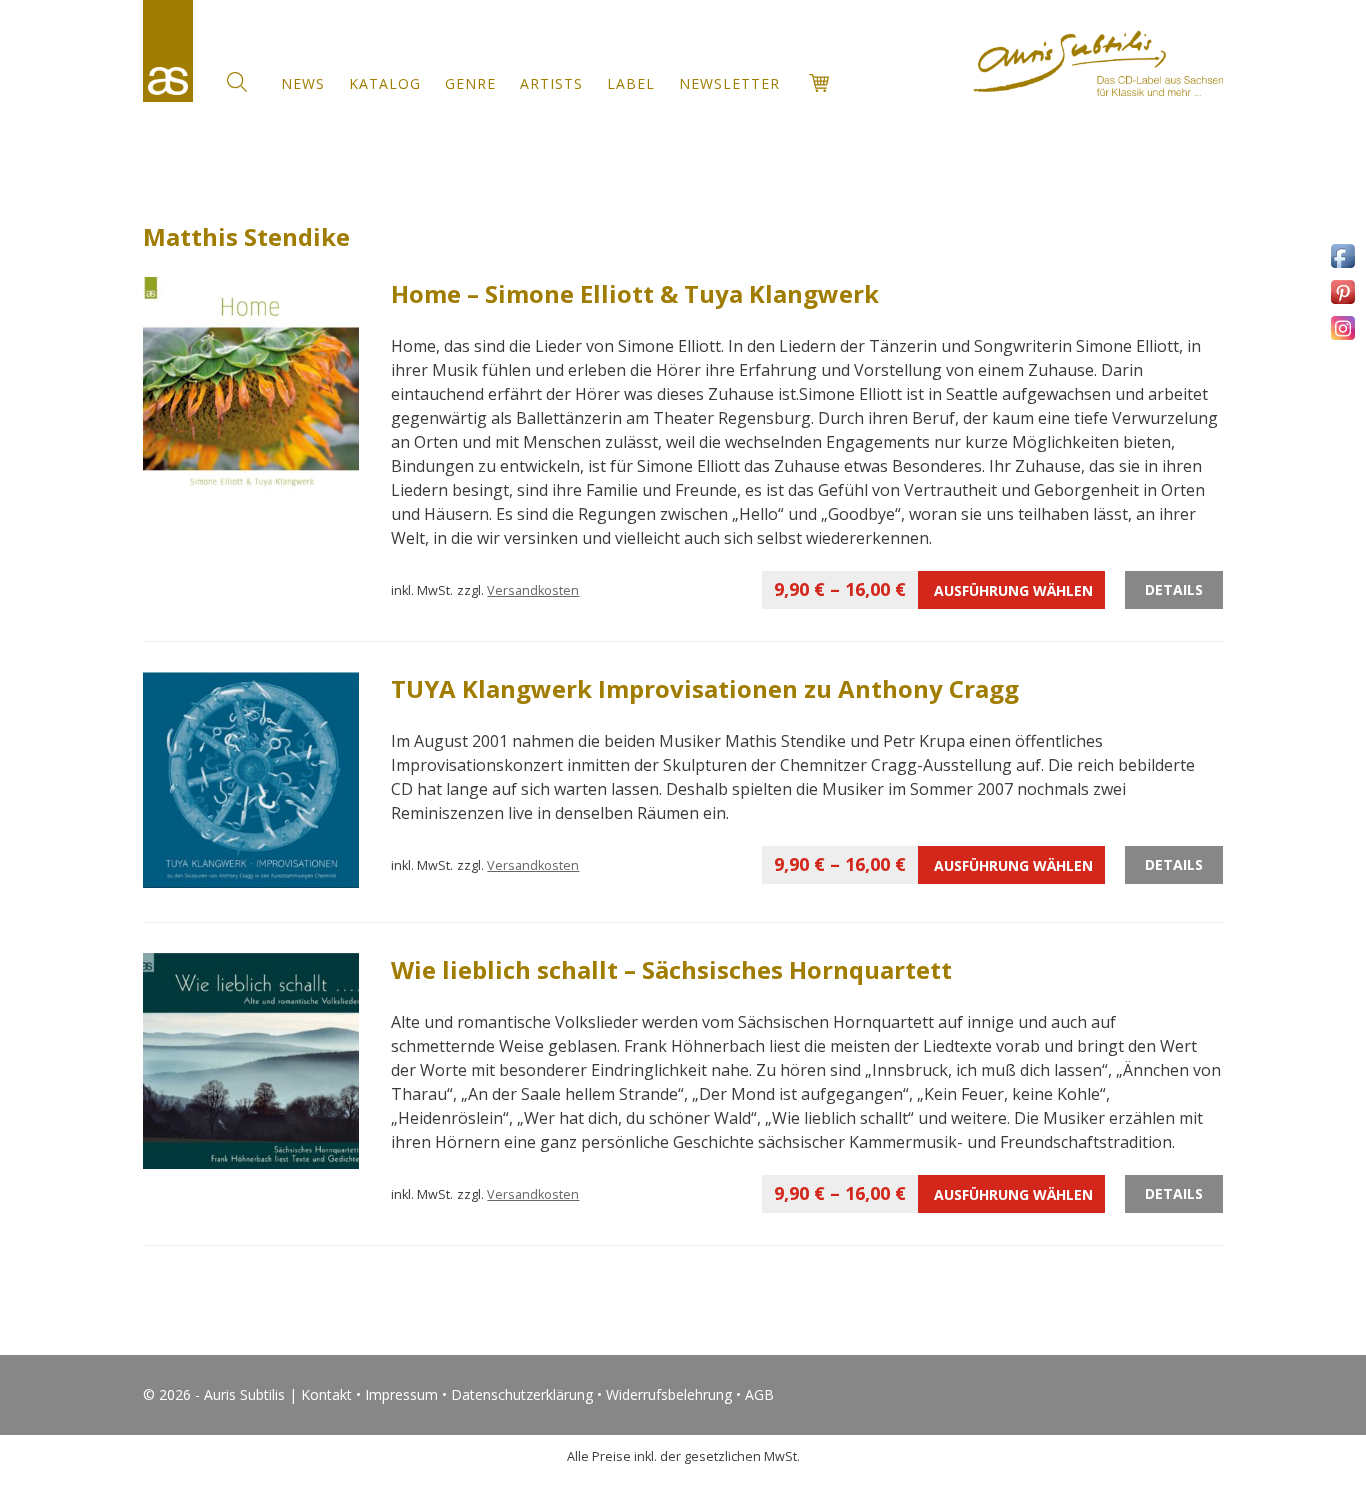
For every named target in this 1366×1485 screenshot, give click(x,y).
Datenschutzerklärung (522, 1394)
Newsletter (729, 83)
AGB (759, 1394)
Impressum (401, 1394)
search (237, 82)
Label (631, 83)
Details (1174, 589)
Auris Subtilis (168, 51)
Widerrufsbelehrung (669, 1394)
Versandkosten (533, 590)
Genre (470, 83)
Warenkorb (819, 83)
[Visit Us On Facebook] (1342, 266)
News (303, 83)
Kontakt (326, 1394)
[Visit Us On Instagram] (1342, 338)
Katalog (385, 83)
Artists (551, 83)
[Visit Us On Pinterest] (1342, 302)
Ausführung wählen (933, 589)
